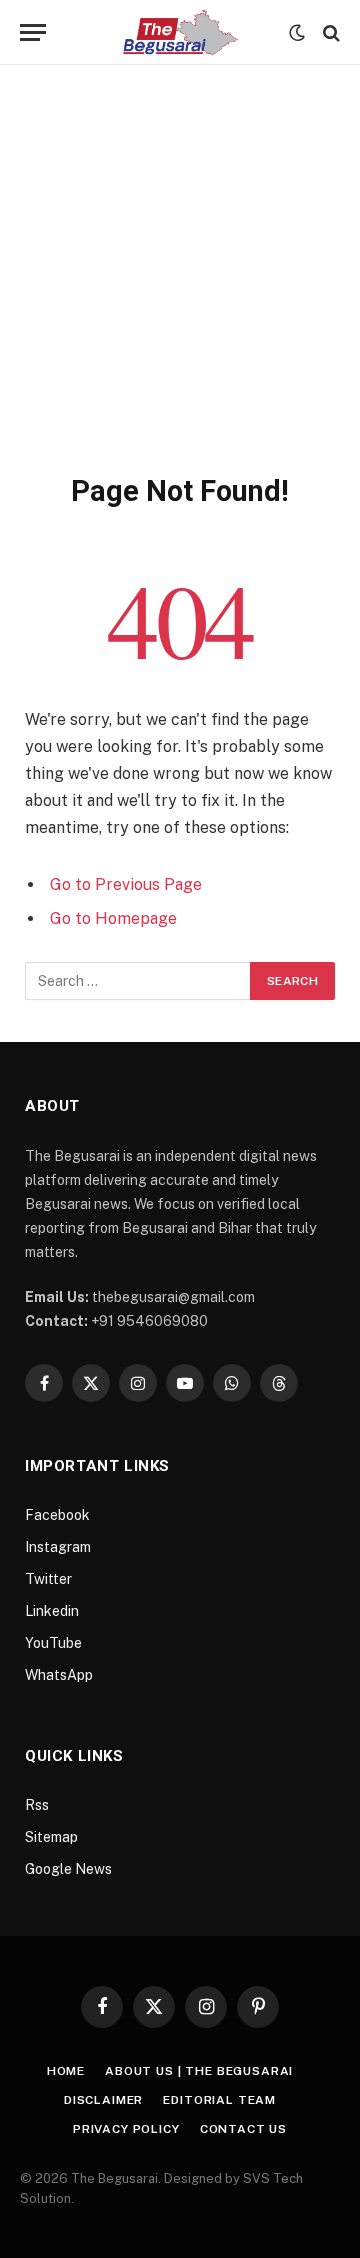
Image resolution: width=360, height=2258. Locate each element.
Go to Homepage (113, 918)
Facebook (57, 1515)
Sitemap (51, 1837)
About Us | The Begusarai (199, 2071)
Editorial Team (219, 2100)
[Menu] (33, 32)
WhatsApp (59, 1675)
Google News (68, 1869)
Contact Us (243, 2129)
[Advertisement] (180, 283)
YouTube (53, 1643)
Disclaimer (103, 2100)
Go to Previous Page (126, 884)
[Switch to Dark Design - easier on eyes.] (297, 33)
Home (66, 2071)
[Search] (329, 32)
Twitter (48, 1579)
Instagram (58, 1547)
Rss (37, 1805)
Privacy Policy (126, 2129)
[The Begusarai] (180, 32)
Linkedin (52, 1611)
